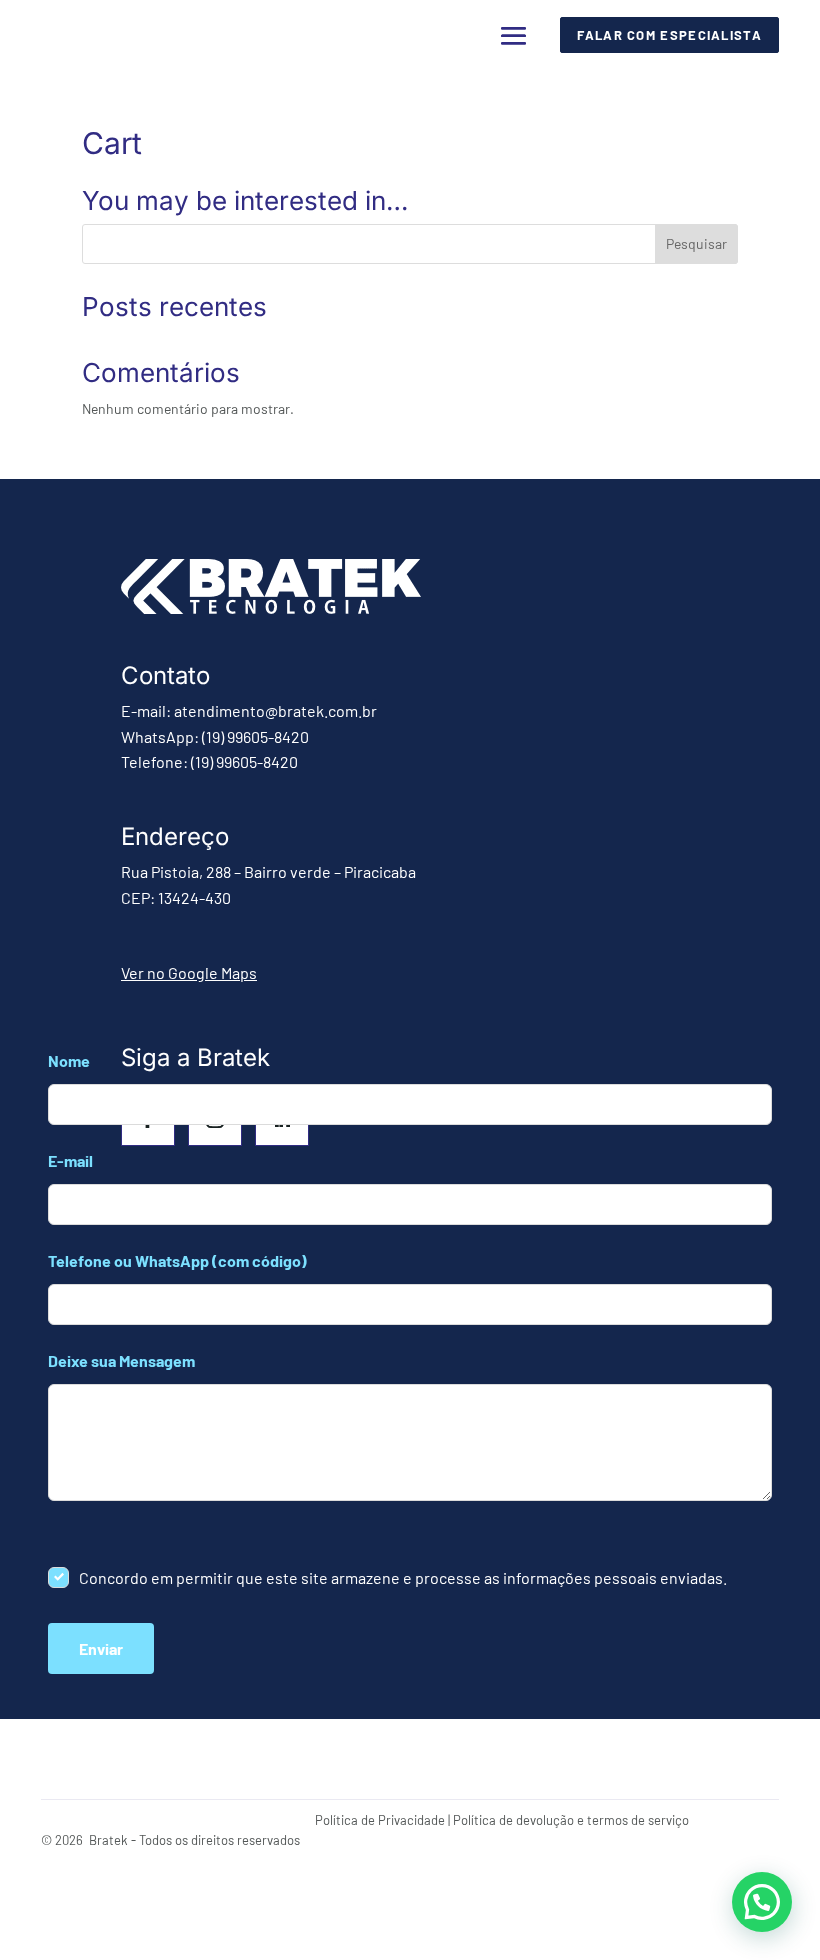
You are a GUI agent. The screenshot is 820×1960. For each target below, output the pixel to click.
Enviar (101, 1648)
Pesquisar (696, 243)
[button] (762, 1902)
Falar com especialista (669, 35)
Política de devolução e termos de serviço (571, 1820)
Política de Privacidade (380, 1820)
